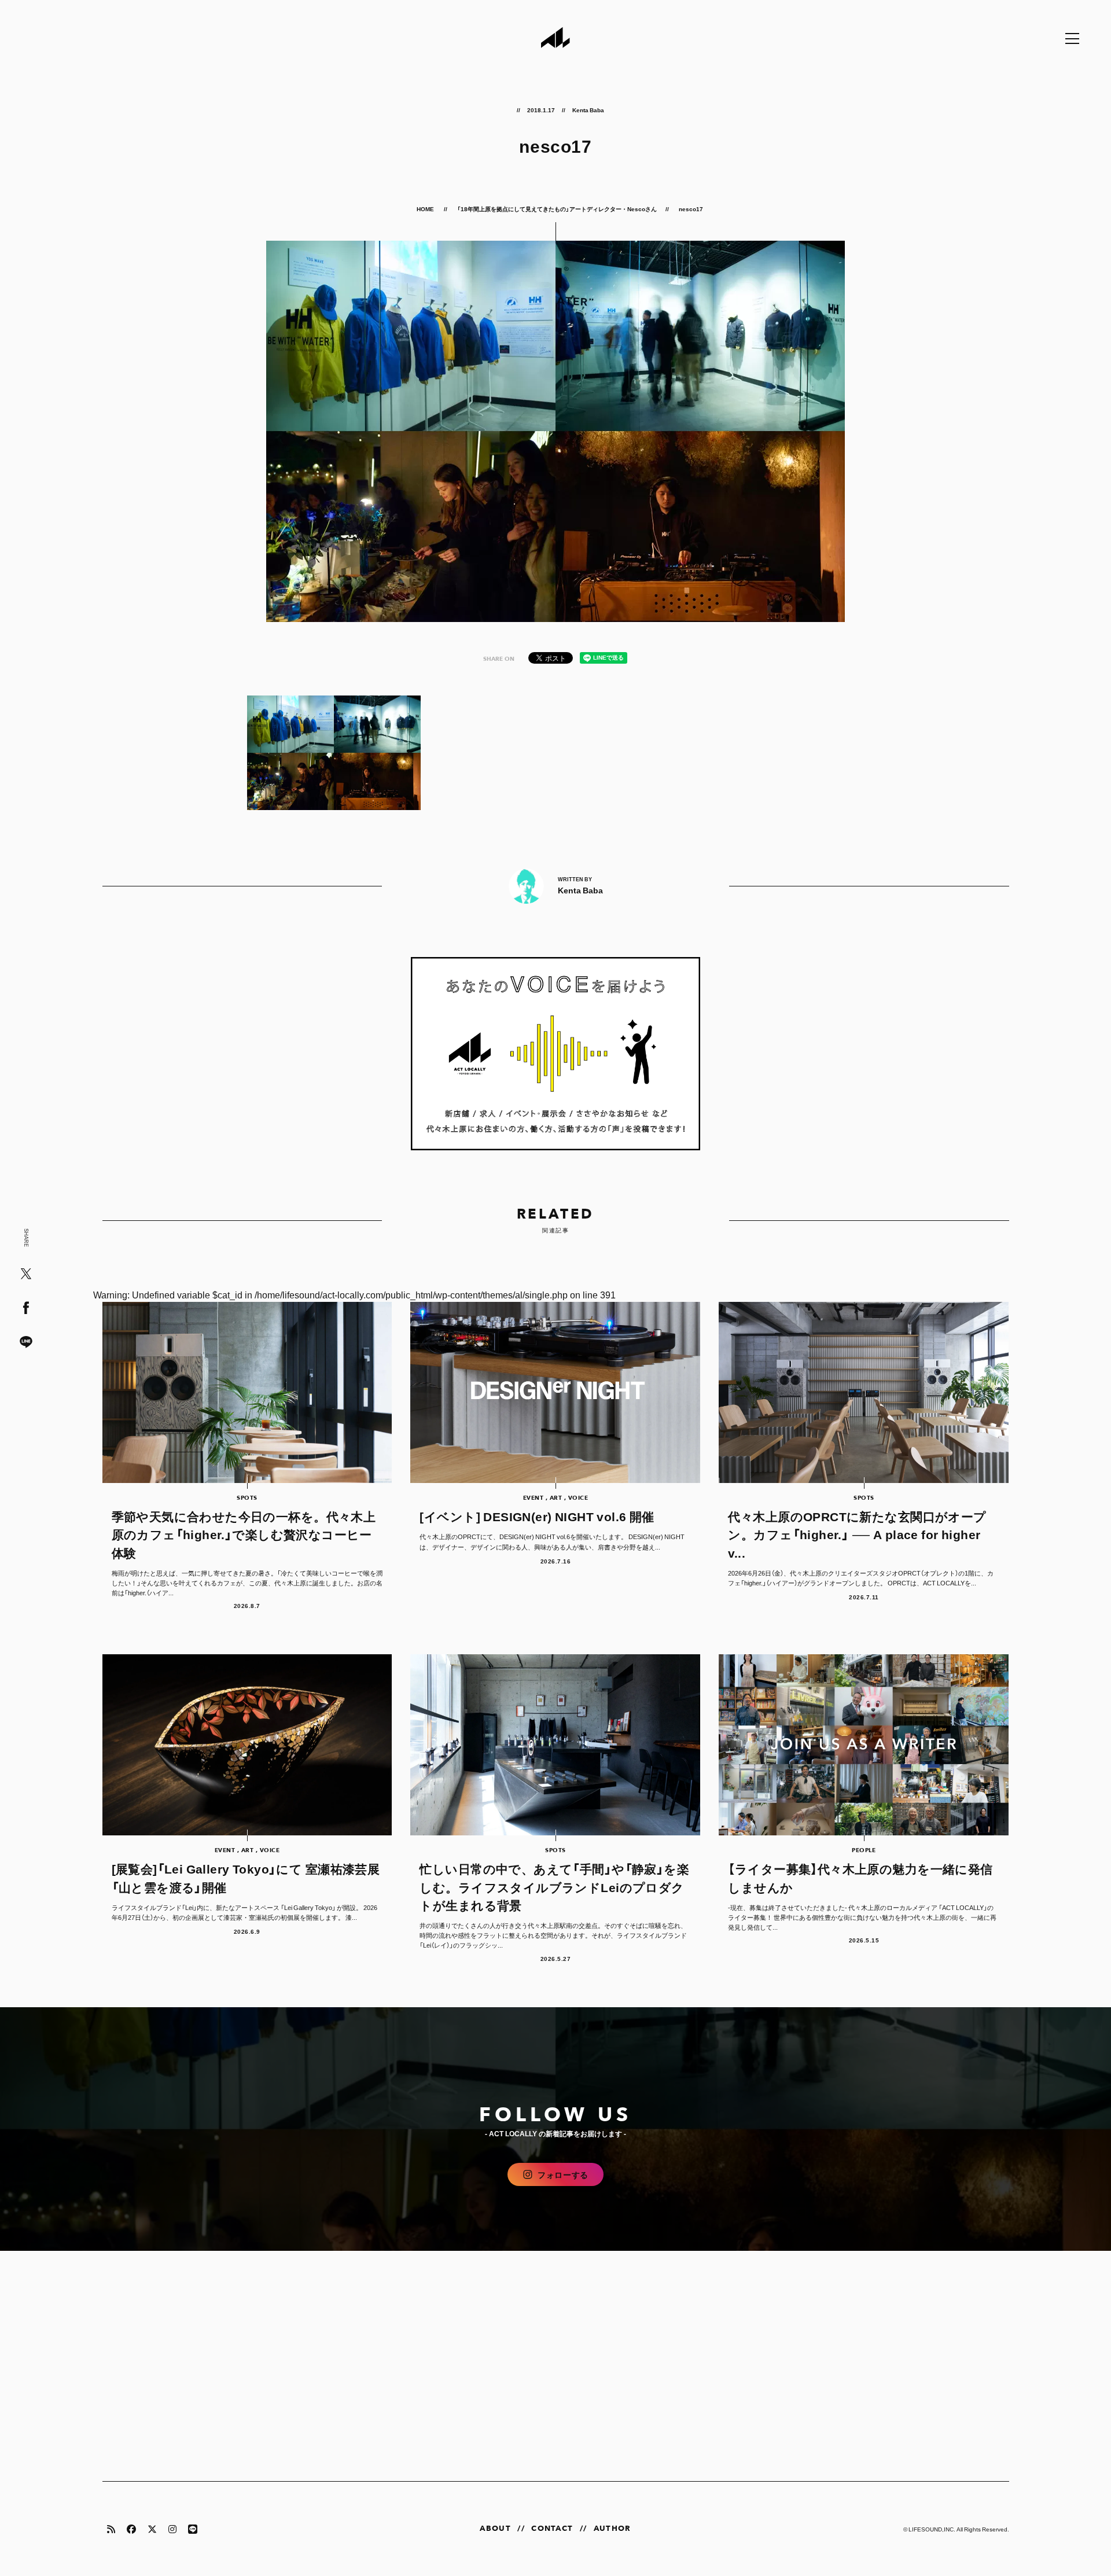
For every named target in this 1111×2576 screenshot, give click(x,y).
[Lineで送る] (26, 1343)
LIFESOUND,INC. (932, 2529)
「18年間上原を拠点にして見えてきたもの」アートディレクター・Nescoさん (557, 209)
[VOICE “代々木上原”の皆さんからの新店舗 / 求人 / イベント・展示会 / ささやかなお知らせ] (556, 1054)
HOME (426, 209)
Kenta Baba (588, 110)
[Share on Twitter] (26, 1274)
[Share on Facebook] (26, 1309)
